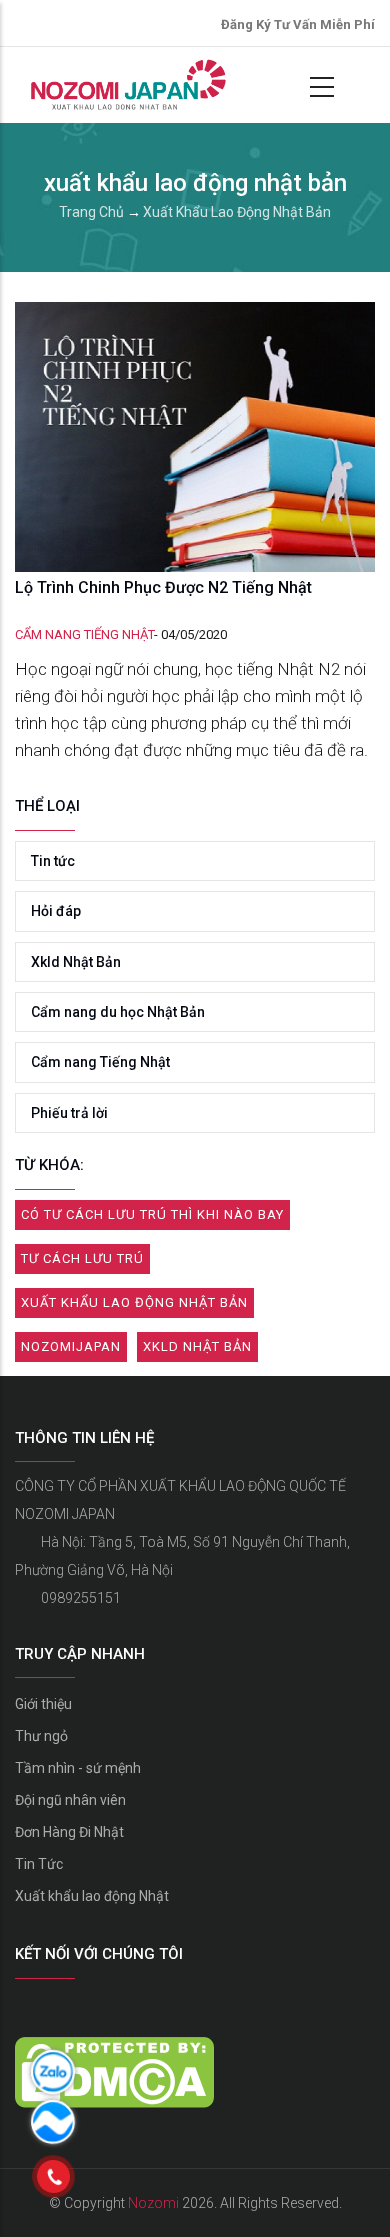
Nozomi (153, 2203)
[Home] (126, 85)
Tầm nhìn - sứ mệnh (78, 1768)
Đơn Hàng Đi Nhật (69, 1832)
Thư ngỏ (41, 1736)
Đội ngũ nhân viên (70, 1800)
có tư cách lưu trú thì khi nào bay (152, 1214)
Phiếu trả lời (69, 1113)
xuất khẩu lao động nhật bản (134, 1302)
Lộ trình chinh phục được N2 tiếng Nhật (163, 587)
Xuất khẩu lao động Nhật (92, 1896)
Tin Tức (39, 1864)
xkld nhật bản (197, 1346)
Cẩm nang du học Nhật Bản (118, 1012)
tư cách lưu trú (82, 1258)
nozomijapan (71, 1346)
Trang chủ (91, 212)
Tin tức (53, 861)
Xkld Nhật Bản (76, 962)
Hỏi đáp (56, 911)
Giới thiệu (43, 1704)
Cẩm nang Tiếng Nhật (84, 634)
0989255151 (81, 1598)
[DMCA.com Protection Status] (114, 2051)
